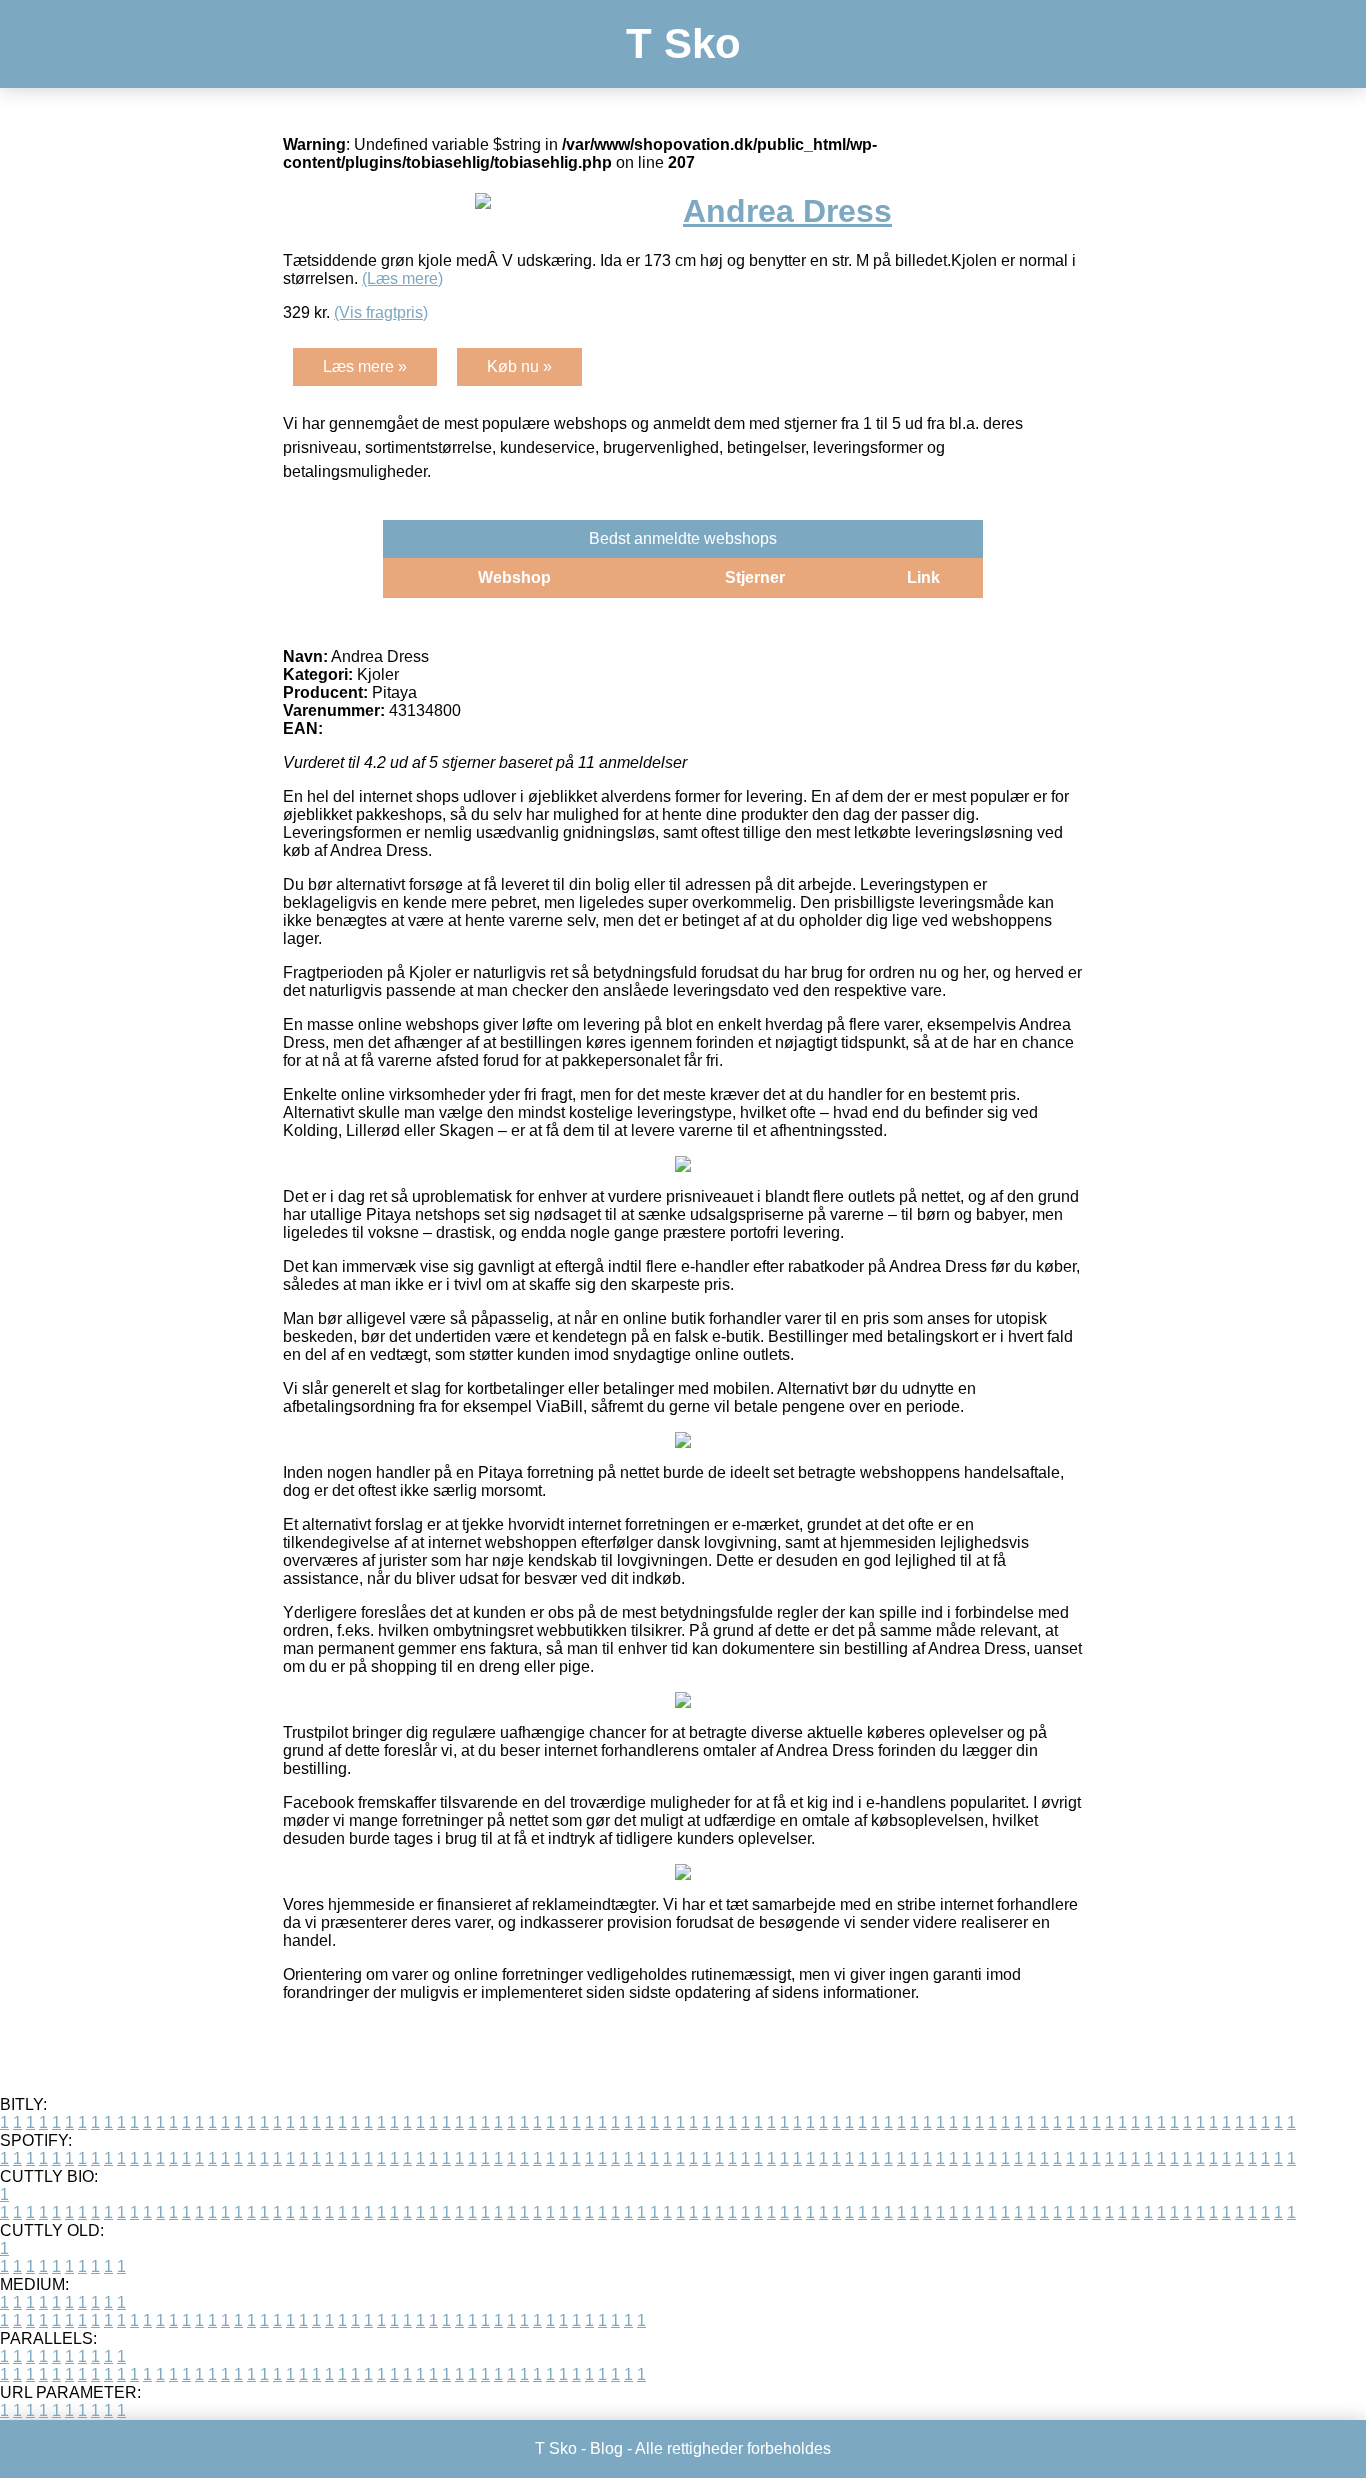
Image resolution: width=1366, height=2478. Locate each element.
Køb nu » (519, 366)
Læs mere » (365, 366)
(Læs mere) (402, 278)
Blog (606, 2448)
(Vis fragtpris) (381, 312)
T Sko (683, 43)
